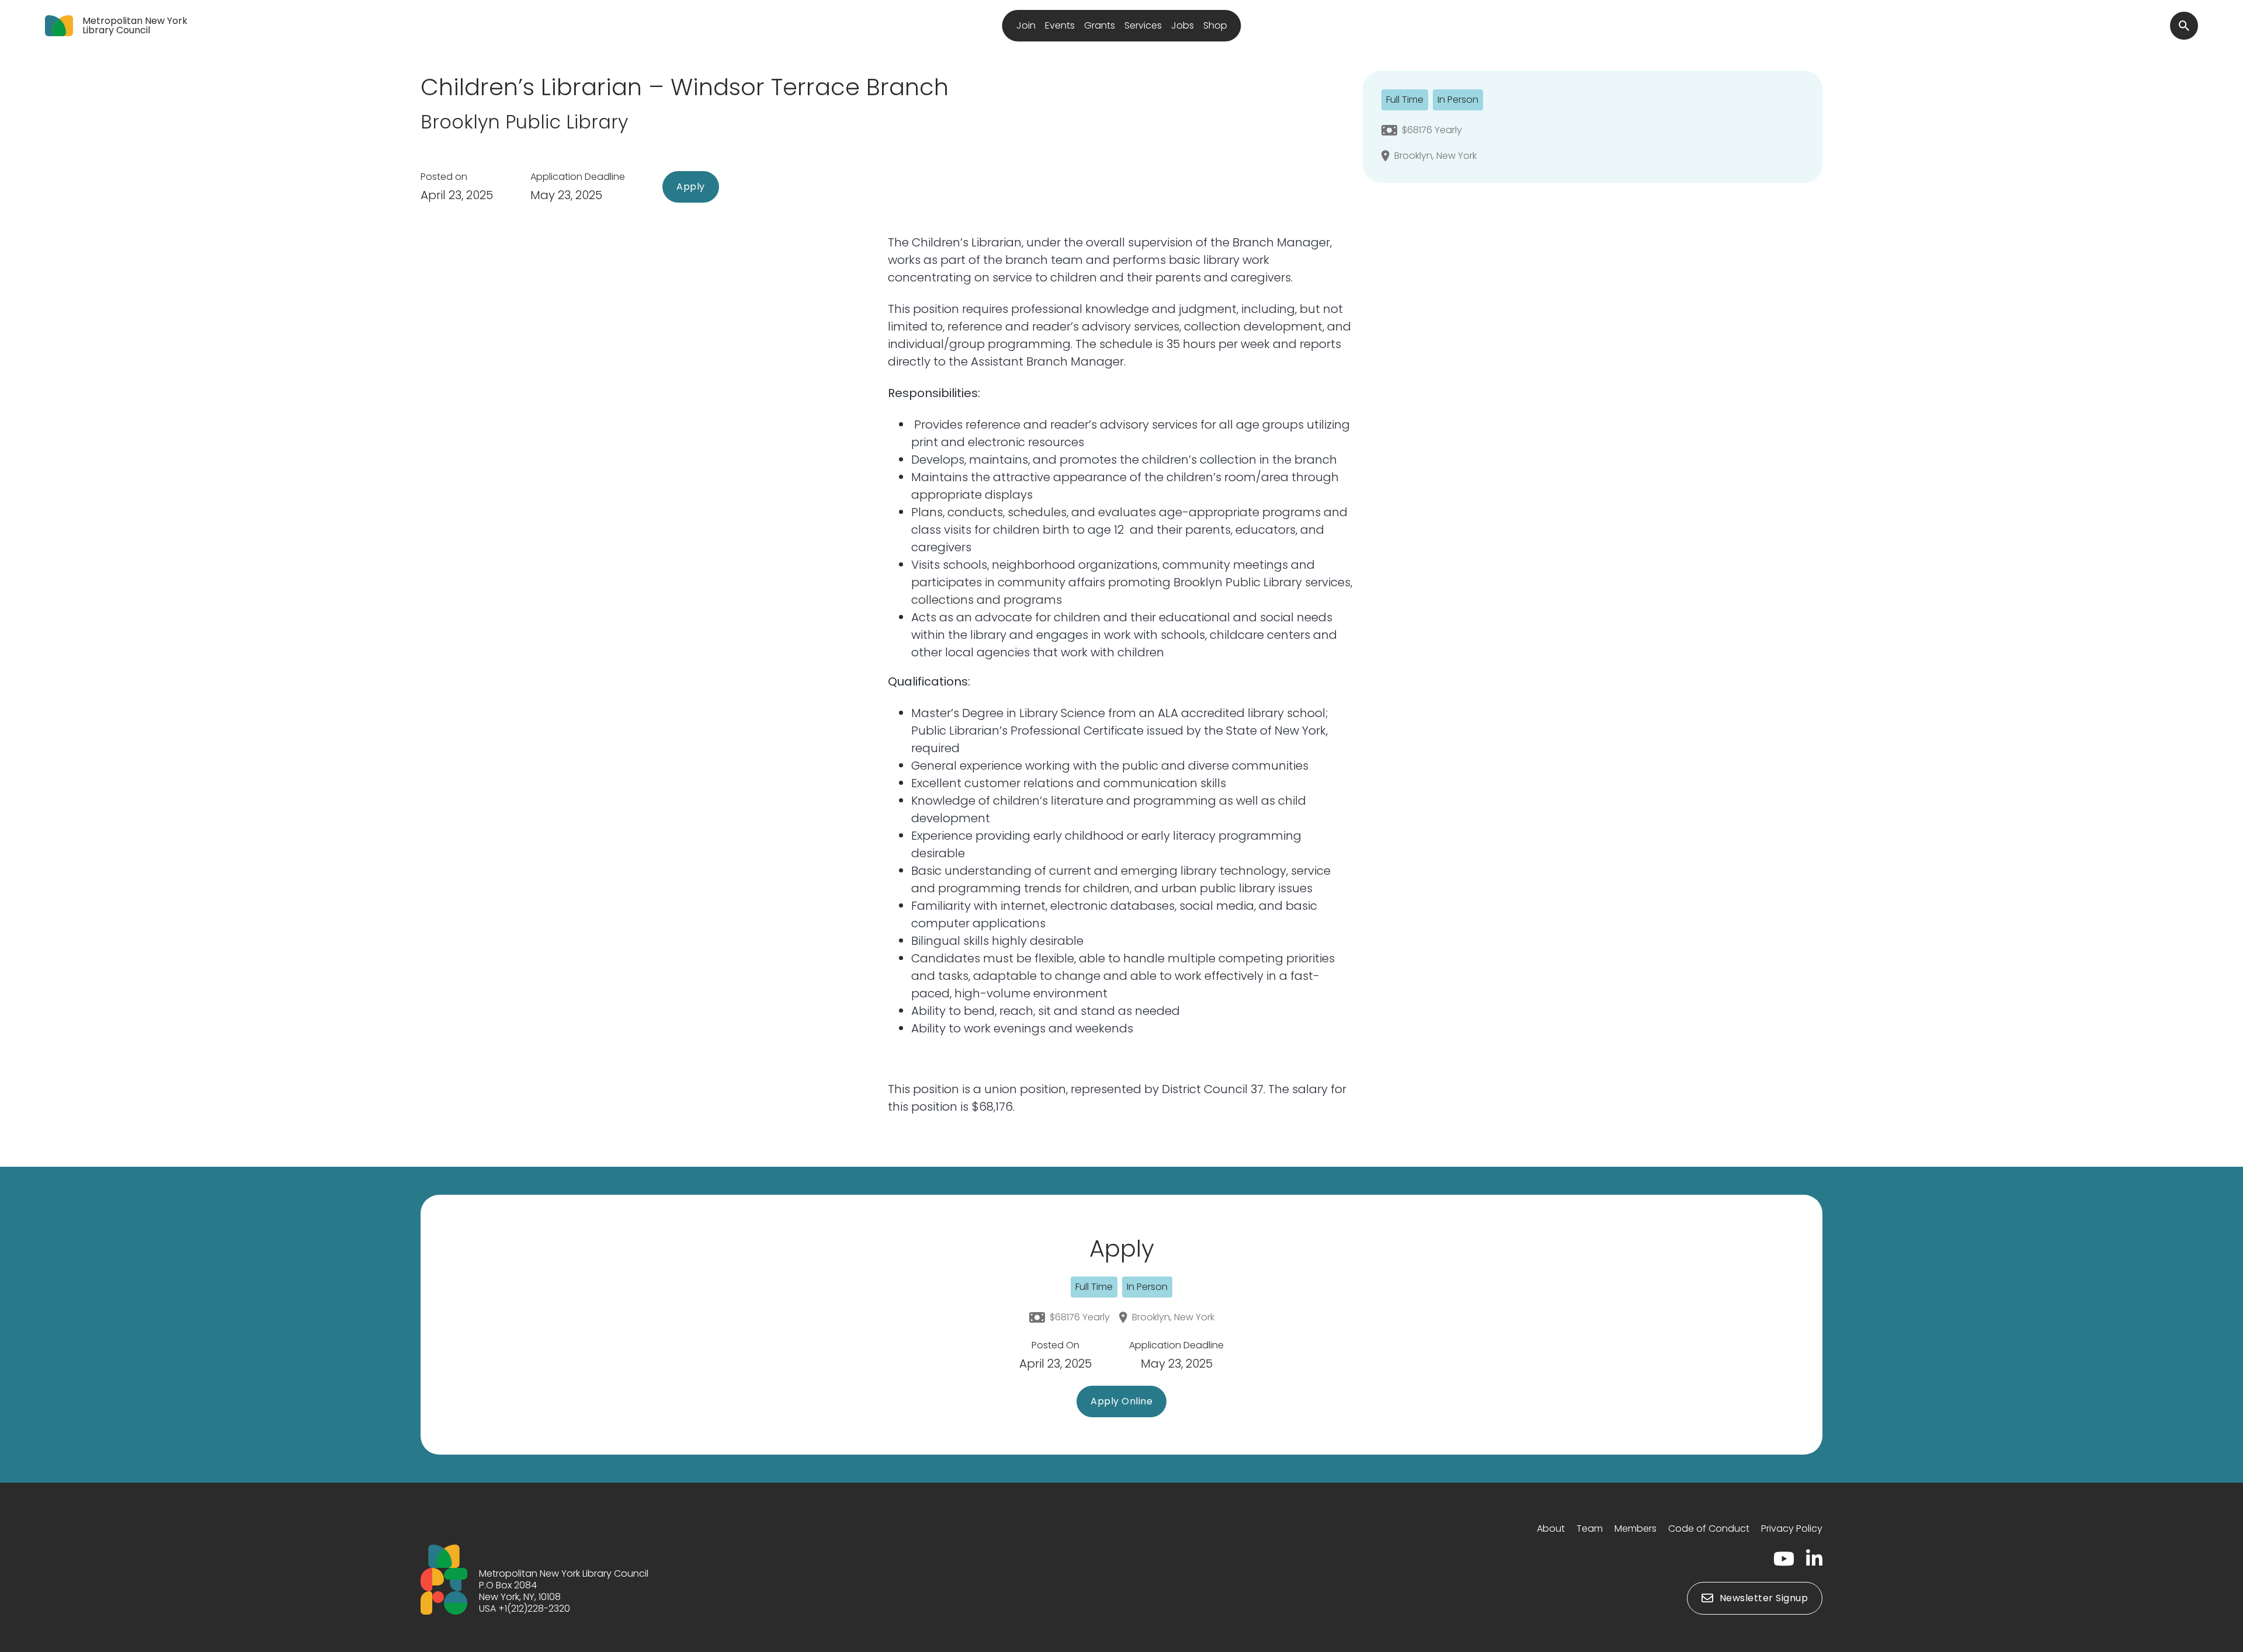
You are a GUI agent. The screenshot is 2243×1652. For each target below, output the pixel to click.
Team (1590, 1528)
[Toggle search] (2184, 26)
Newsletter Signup (1764, 1598)
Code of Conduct (1709, 1528)
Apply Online (1121, 1401)
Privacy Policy (1792, 1528)
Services (1143, 25)
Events (1060, 25)
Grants (1100, 25)
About (1551, 1528)
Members (1636, 1528)
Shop (1215, 25)
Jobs (1183, 25)
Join (1026, 25)
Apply (691, 187)
